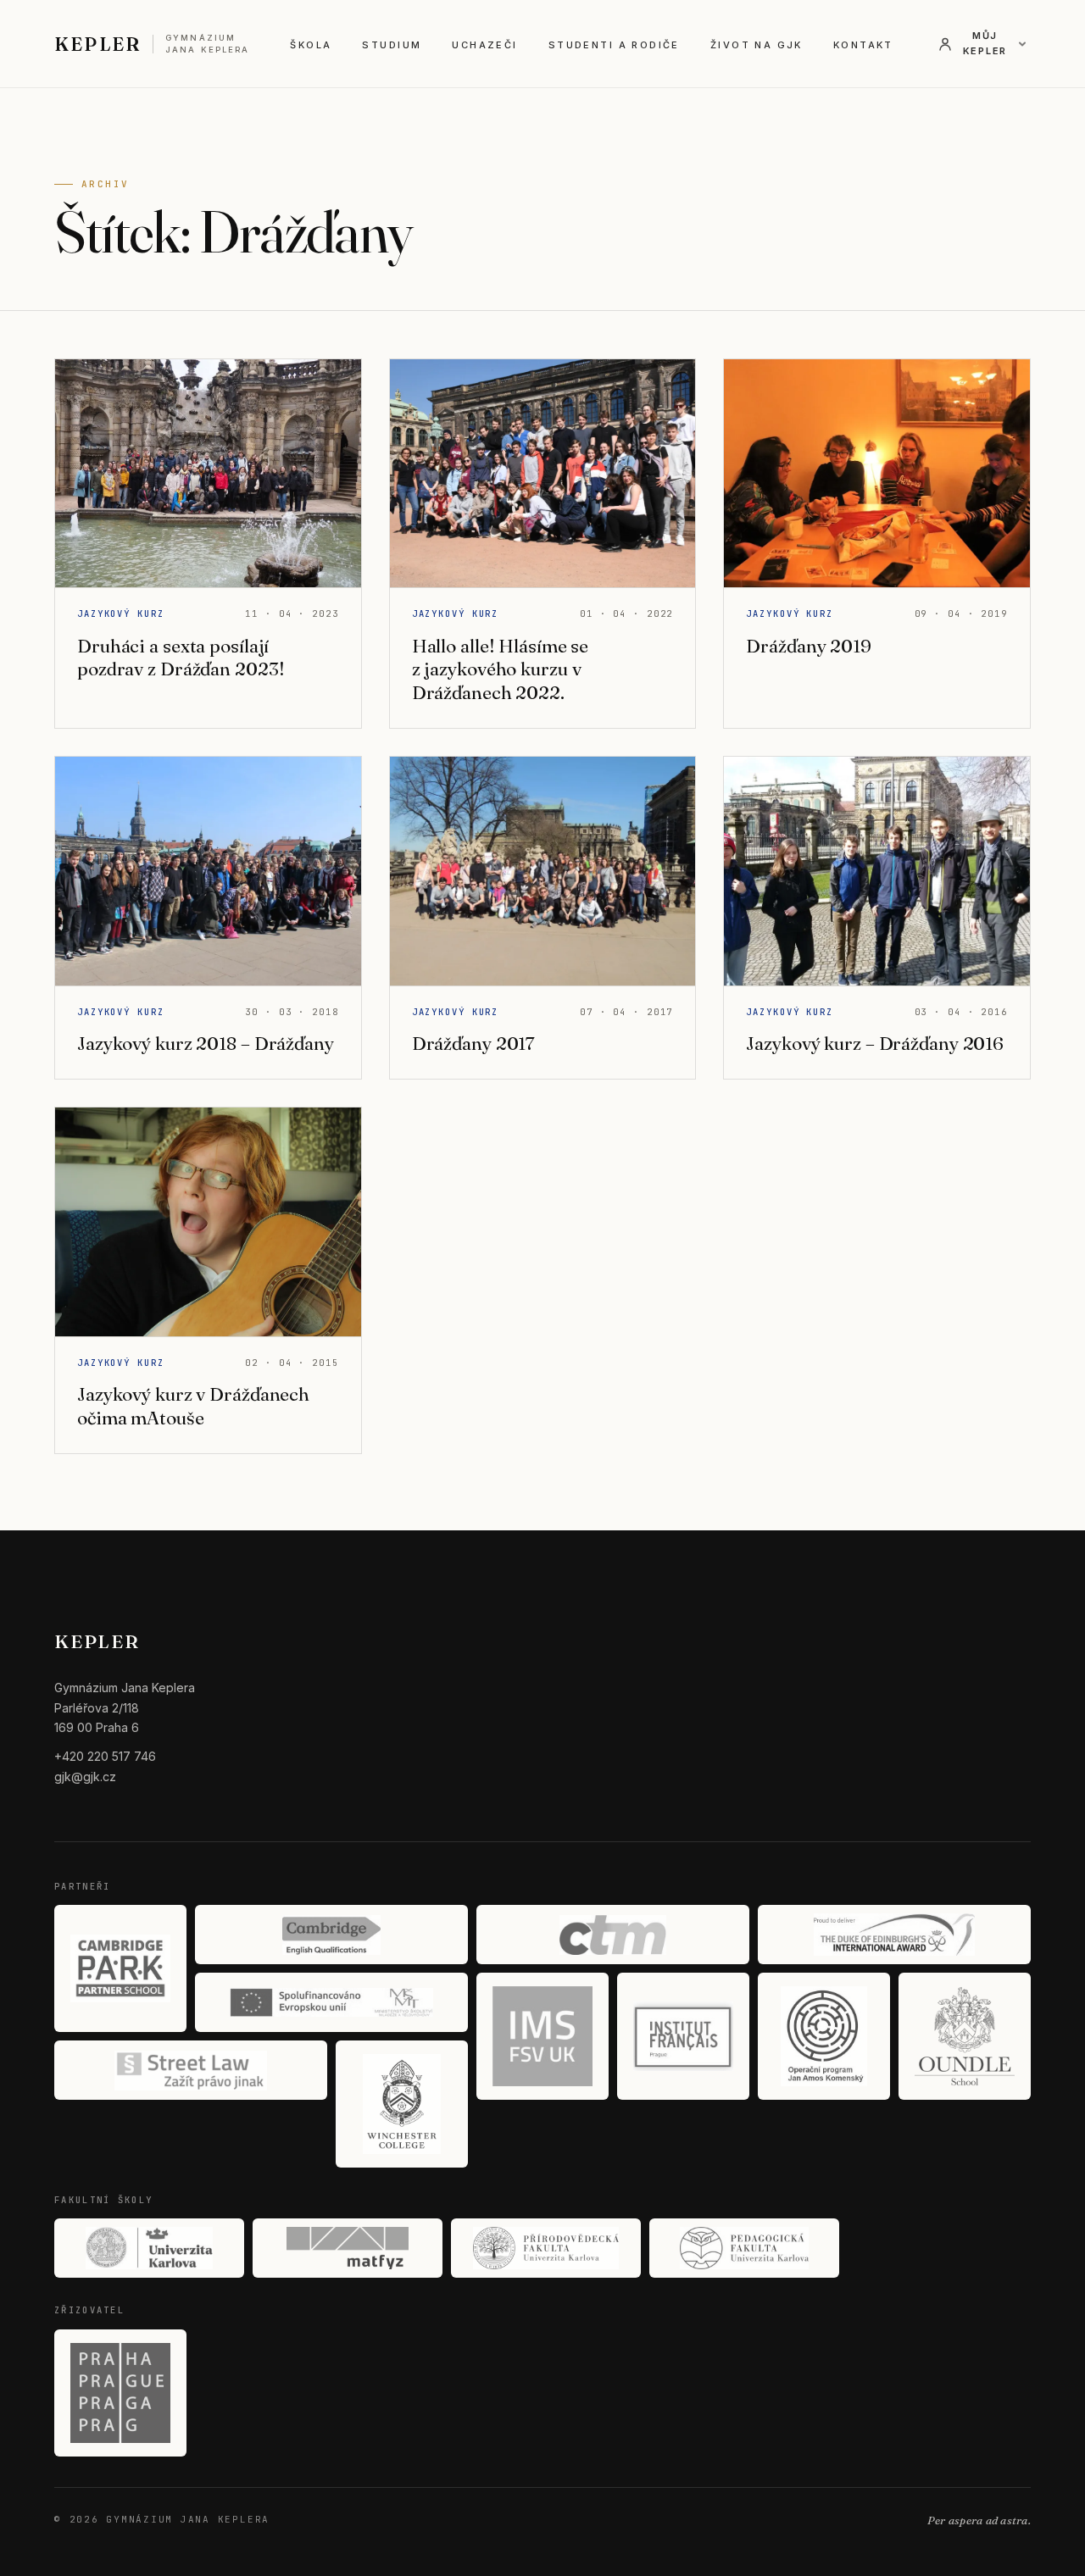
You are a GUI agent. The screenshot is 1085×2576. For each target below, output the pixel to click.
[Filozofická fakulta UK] (149, 2248)
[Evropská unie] (331, 2002)
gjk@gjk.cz (85, 1777)
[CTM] (613, 1935)
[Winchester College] (402, 2104)
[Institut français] (683, 2036)
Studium (392, 45)
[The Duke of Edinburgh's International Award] (894, 1935)
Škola (311, 45)
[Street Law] (191, 2070)
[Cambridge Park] (120, 1968)
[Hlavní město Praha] (120, 2393)
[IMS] (542, 2036)
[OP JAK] (824, 2036)
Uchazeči (484, 45)
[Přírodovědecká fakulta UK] (546, 2248)
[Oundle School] (965, 2036)
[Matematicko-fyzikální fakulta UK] (348, 2248)
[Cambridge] (331, 1935)
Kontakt (863, 45)
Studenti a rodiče (614, 45)
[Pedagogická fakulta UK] (744, 2248)
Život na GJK (757, 45)
